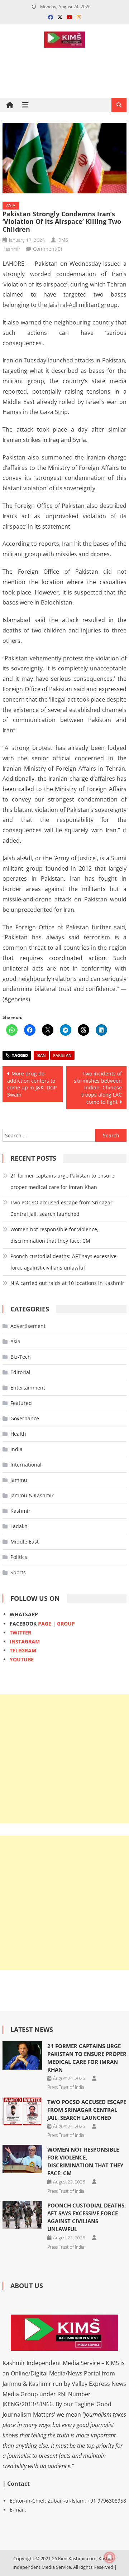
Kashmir (20, 1511)
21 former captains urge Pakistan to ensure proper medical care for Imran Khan (62, 1181)
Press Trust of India (66, 2087)
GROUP (66, 1624)
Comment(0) (47, 249)
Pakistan (62, 1055)
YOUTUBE (22, 1659)
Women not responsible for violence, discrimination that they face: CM (54, 1235)
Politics (19, 1557)
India (16, 1449)
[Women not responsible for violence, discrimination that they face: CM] (22, 2159)
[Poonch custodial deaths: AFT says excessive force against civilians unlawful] (22, 2215)
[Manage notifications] (110, 2557)
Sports (18, 1572)
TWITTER (20, 1633)
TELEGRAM (23, 1650)
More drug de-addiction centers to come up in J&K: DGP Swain (32, 1084)
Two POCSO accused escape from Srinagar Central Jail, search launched (61, 1208)
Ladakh (19, 1526)
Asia (11, 205)
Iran (41, 1055)
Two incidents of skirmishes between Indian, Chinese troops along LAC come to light (98, 1087)
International (26, 1465)
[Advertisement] (64, 1759)
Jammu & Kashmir (32, 1495)
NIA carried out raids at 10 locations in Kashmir (67, 1283)
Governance (25, 1418)
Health (18, 1434)
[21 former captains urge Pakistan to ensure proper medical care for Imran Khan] (22, 2055)
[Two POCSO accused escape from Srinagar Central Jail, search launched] (22, 2111)
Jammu (19, 1480)
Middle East (25, 1542)
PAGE (45, 1624)
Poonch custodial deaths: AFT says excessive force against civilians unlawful (63, 1262)
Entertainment (28, 1388)
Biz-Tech (21, 1357)
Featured (21, 1403)
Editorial (20, 1372)
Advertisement (28, 1326)
